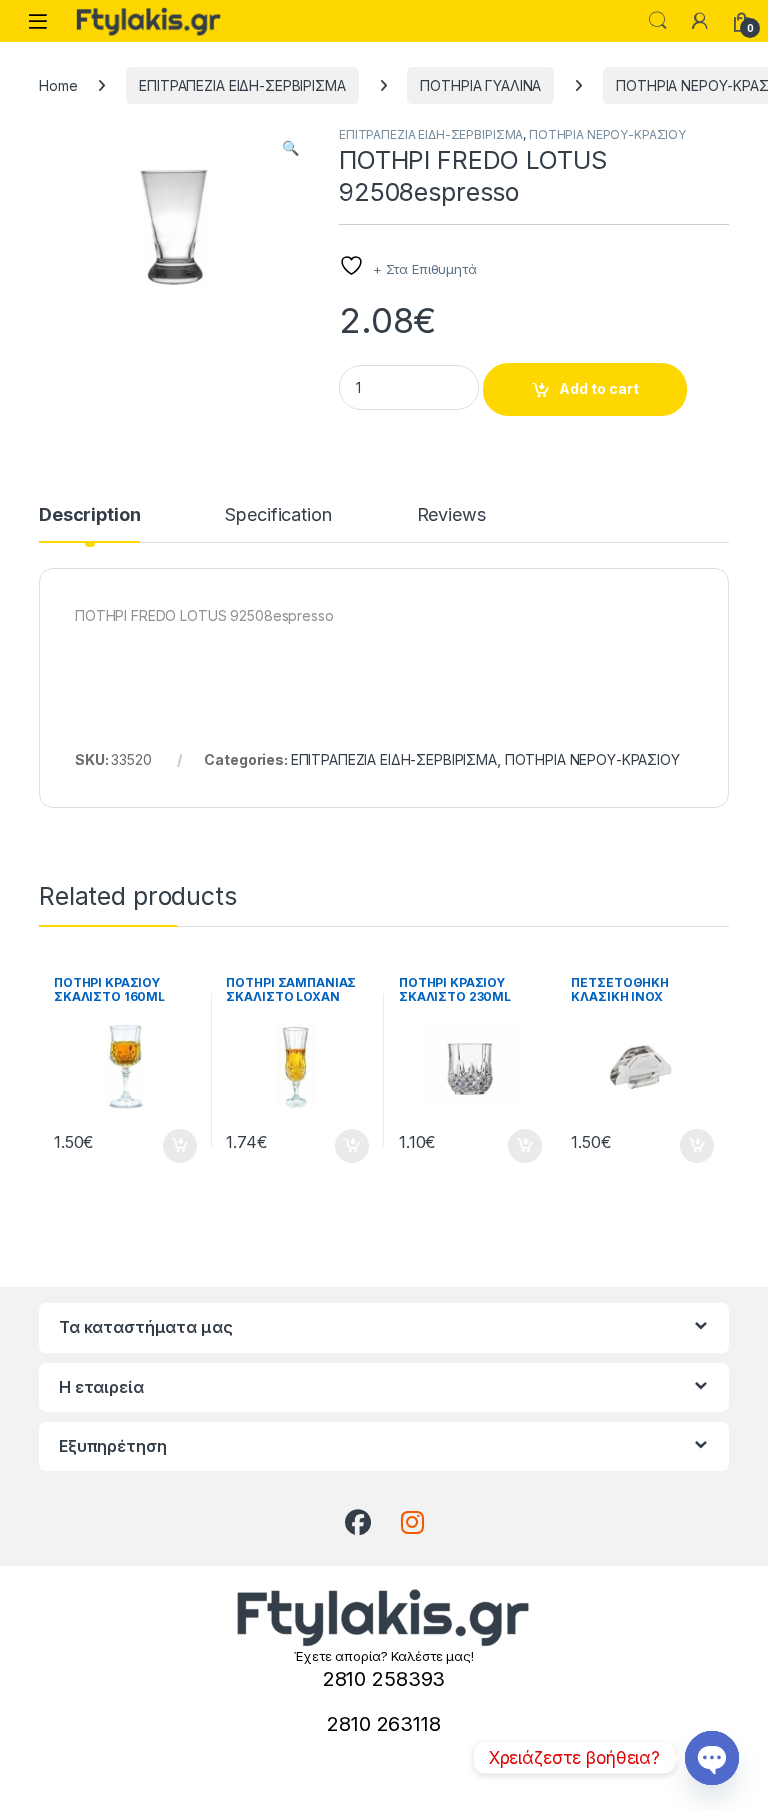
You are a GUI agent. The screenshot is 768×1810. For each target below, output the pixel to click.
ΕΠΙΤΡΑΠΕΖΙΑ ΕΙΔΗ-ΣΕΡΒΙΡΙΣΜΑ (242, 85)
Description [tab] (89, 515)
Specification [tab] (278, 515)
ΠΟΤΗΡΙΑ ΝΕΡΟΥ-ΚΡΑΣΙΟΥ (607, 134)
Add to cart (599, 388)
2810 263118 (383, 1724)
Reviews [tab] (451, 515)
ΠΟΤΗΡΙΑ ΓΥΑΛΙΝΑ (480, 85)
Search (658, 21)
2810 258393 (384, 1679)
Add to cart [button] (180, 1146)
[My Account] (700, 21)
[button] (290, 148)
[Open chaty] (712, 1758)
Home (58, 85)
